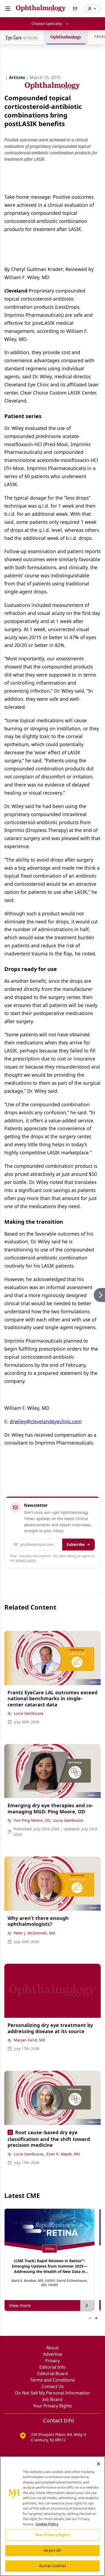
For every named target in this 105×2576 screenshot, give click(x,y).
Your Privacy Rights (53, 2406)
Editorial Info (52, 2367)
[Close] (99, 2464)
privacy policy (26, 1560)
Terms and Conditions (52, 2380)
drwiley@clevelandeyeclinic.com (46, 1421)
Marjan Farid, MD (29, 2040)
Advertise (53, 2354)
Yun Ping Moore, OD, (32, 1820)
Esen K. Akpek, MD (63, 2154)
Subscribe (76, 1544)
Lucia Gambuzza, (29, 2154)
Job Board (52, 2399)
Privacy (52, 2361)
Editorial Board (53, 2374)
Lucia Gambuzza (29, 1713)
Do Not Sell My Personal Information (52, 2393)
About (52, 2348)
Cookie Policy (47, 2524)
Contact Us (53, 2386)
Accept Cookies (52, 2566)
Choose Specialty (47, 24)
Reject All (52, 2550)
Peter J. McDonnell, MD (34, 1933)
